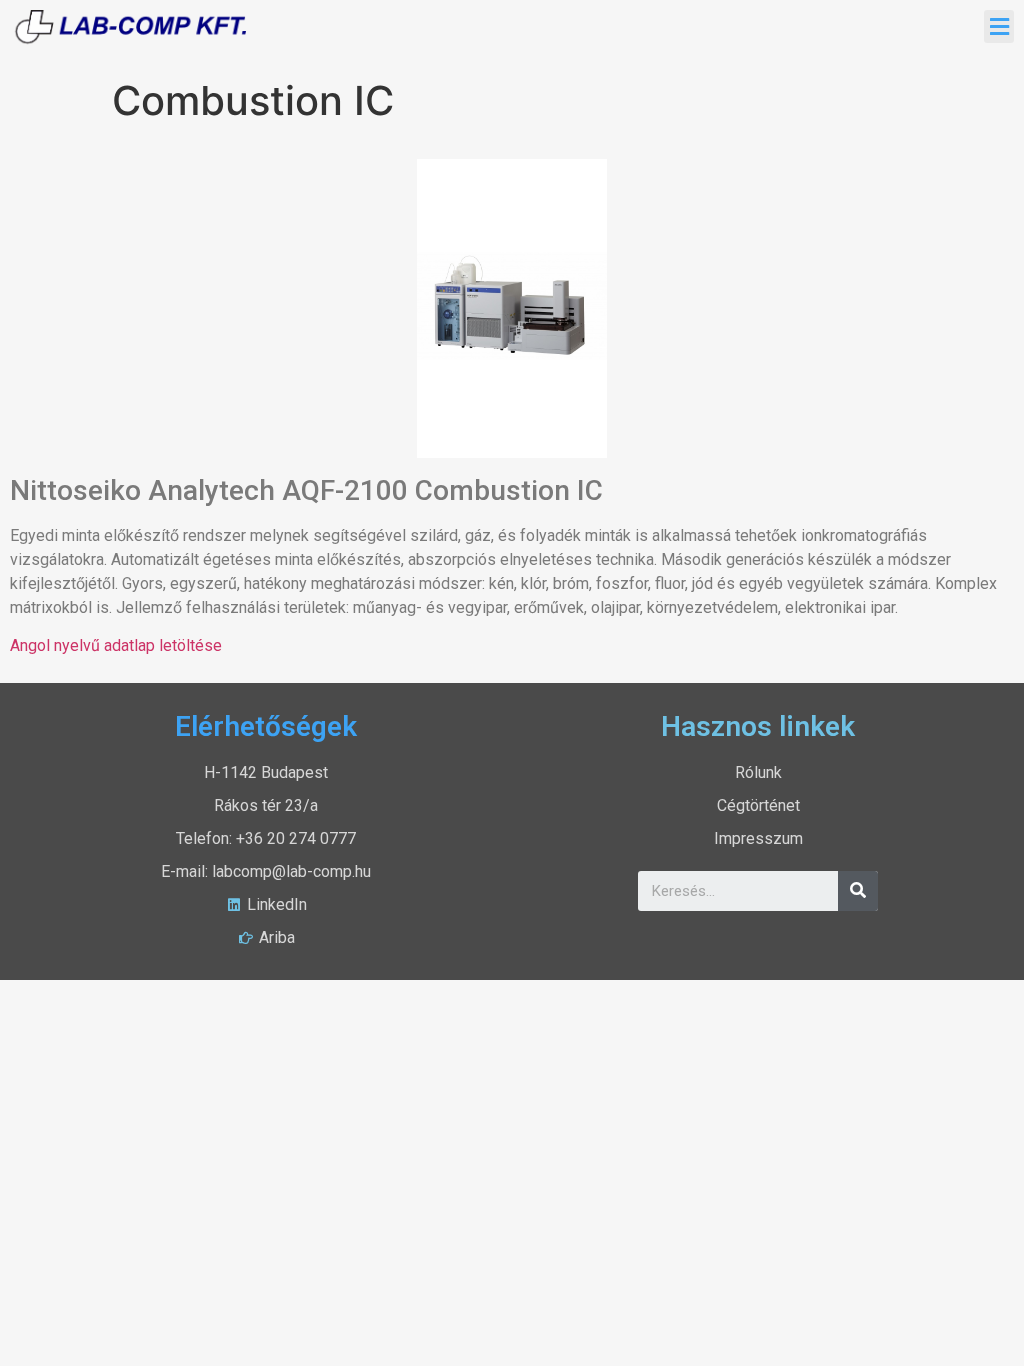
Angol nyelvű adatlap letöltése (116, 645)
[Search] (858, 891)
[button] (999, 26)
